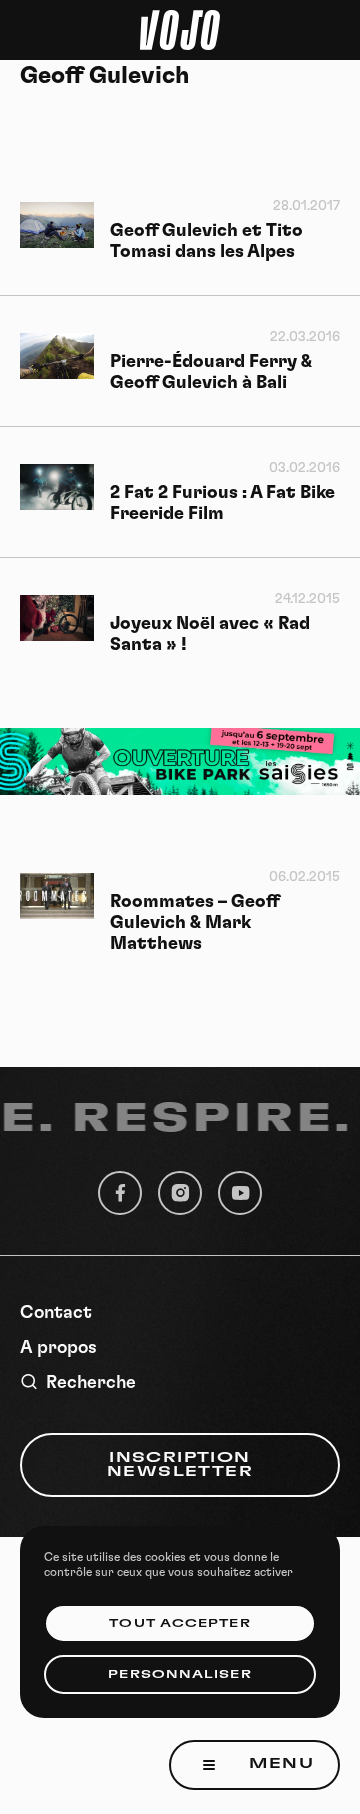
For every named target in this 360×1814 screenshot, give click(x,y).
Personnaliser (179, 1674)
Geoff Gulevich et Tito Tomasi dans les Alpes (206, 241)
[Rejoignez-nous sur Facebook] (120, 1193)
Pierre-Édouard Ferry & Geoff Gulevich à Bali (211, 372)
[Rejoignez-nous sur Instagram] (180, 1193)
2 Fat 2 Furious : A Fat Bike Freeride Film (222, 503)
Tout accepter (179, 1623)
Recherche (91, 1383)
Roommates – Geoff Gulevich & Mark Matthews (194, 923)
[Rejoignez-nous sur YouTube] (240, 1193)
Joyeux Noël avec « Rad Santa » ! (210, 634)
